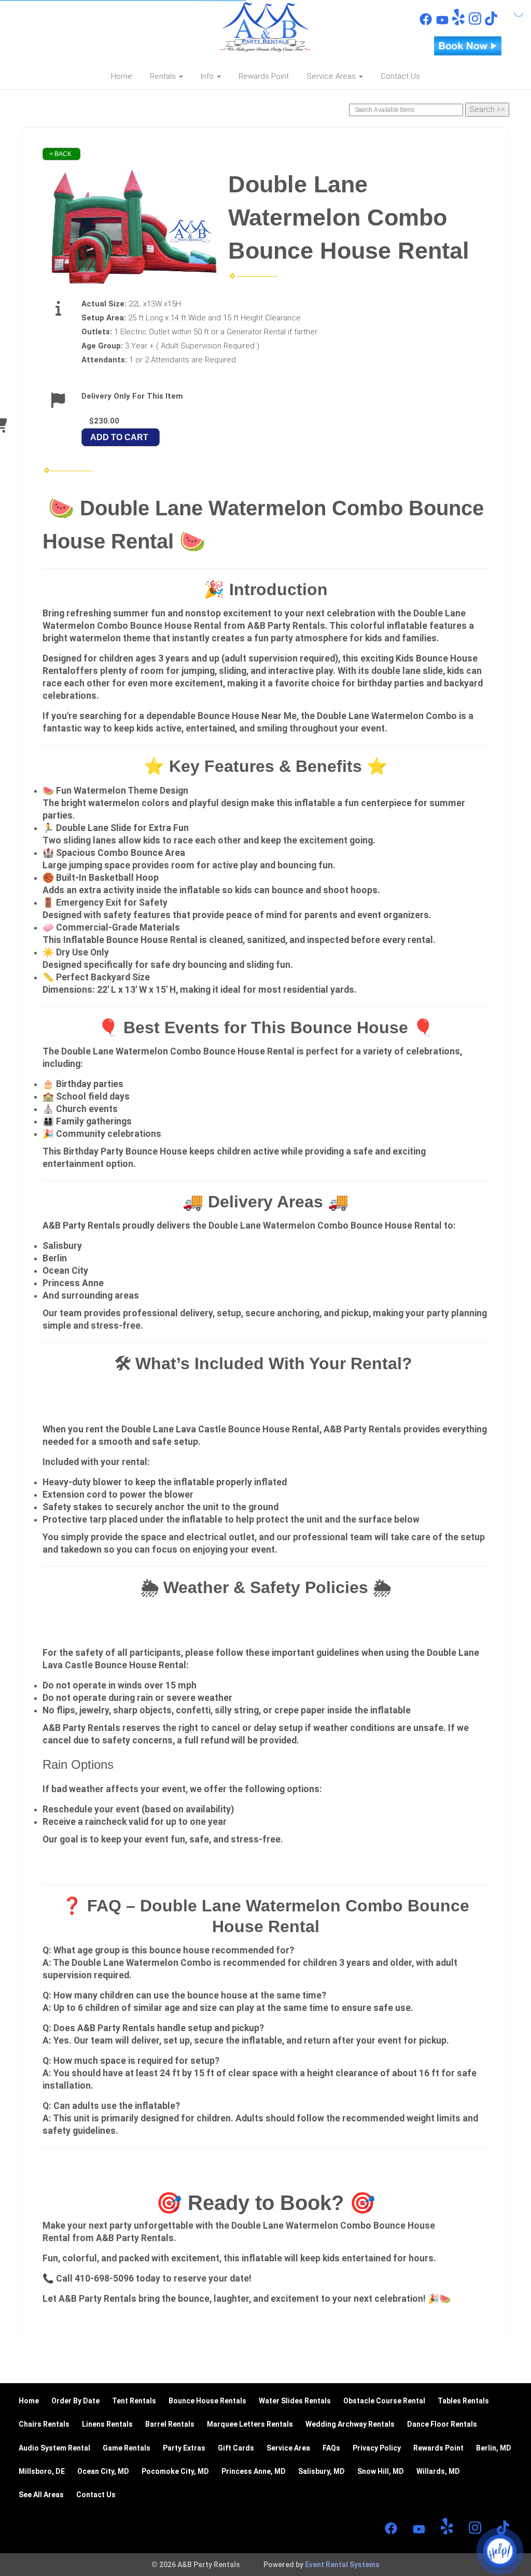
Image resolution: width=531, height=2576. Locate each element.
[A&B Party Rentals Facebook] (426, 23)
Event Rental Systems (342, 2565)
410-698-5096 (73, 16)
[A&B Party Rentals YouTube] (442, 23)
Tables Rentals (463, 2401)
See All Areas (41, 2495)
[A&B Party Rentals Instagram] (475, 23)
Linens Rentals (107, 2424)
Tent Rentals (134, 2401)
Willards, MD (438, 2471)
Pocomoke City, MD (175, 2471)
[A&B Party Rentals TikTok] (491, 23)
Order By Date (75, 2401)
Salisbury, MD (322, 2471)
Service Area (288, 2448)
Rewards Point (264, 76)
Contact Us (400, 76)
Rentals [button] (164, 76)
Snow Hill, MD (381, 2471)
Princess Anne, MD (254, 2471)
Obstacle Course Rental (384, 2401)
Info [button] (208, 76)
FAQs (331, 2448)
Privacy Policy (377, 2448)
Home (122, 76)
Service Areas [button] (332, 76)
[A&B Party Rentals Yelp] (458, 23)
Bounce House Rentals (207, 2401)
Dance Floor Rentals (442, 2424)
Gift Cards (236, 2448)
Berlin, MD (494, 2448)
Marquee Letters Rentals (250, 2424)
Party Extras (184, 2448)
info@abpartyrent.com (84, 34)
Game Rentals (127, 2448)
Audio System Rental (54, 2448)
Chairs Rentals (44, 2424)
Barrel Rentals (170, 2424)
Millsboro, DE (42, 2471)
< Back (60, 154)
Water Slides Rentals (295, 2401)
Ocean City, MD (103, 2471)
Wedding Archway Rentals (350, 2424)
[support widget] (500, 2551)
